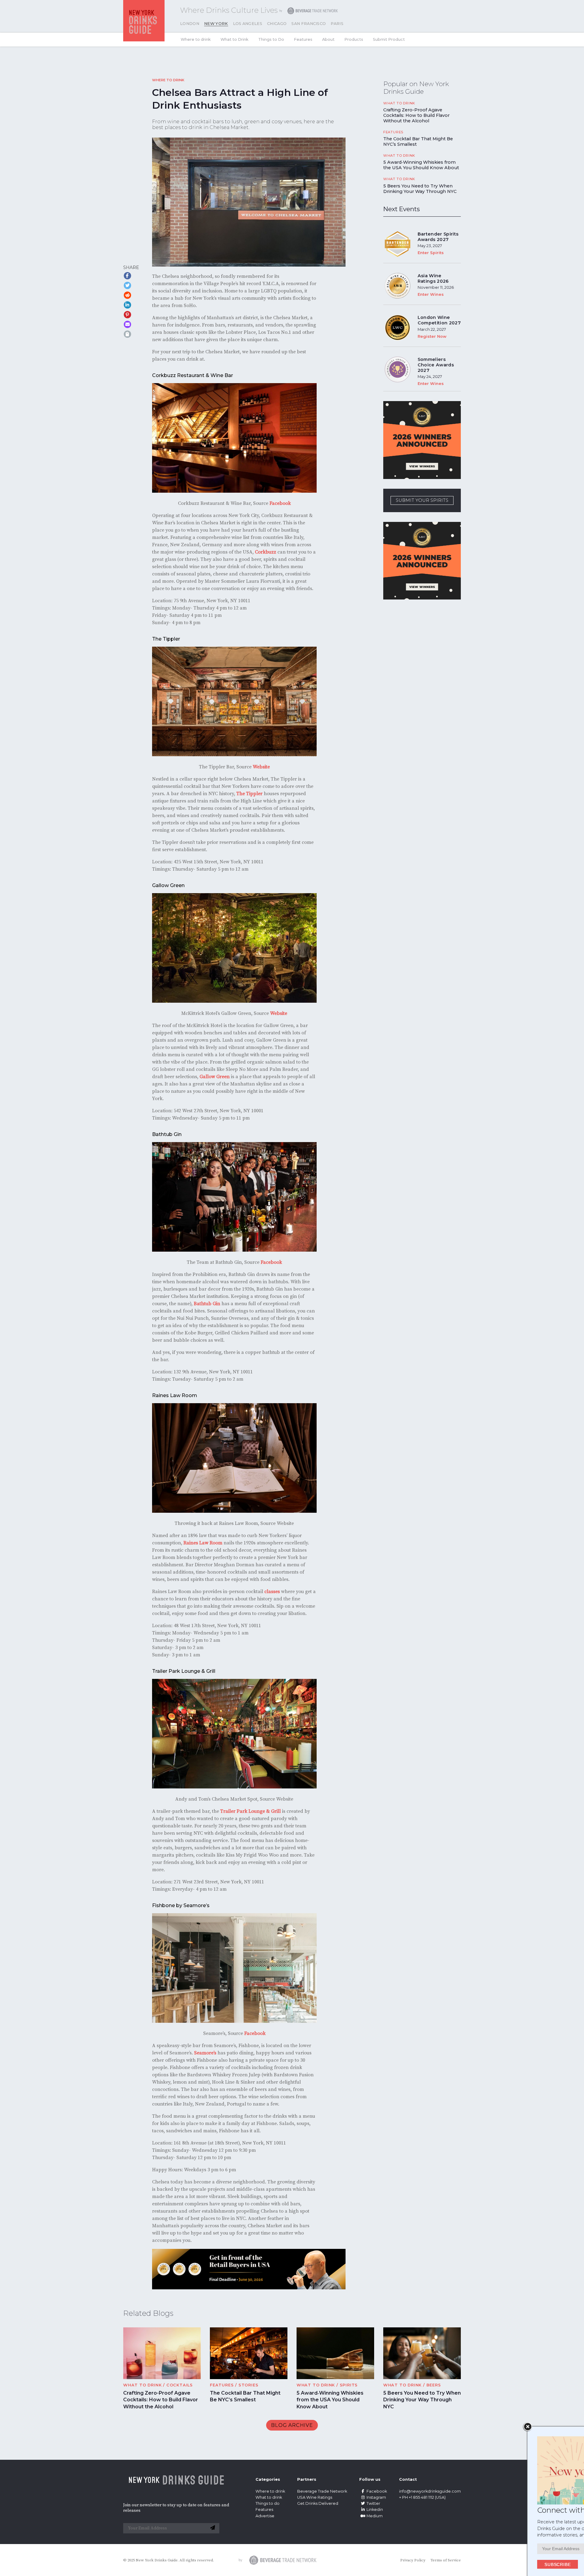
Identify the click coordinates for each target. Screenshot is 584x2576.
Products (354, 39)
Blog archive (292, 2425)
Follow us (370, 2479)
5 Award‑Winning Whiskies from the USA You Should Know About (421, 165)
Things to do (268, 2503)
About (328, 39)
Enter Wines (431, 294)
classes (272, 1592)
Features (303, 39)
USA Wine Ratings (315, 2497)
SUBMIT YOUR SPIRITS (422, 500)
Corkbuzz (266, 552)
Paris (337, 24)
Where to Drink (168, 80)
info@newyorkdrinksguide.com (430, 2491)
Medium (375, 2516)
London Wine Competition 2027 (439, 320)
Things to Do (271, 39)
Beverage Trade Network (322, 2491)
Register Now (432, 336)
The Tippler (249, 794)
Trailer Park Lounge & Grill (250, 1811)
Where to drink (196, 39)
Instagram (376, 2497)
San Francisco (309, 24)
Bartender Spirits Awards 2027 (438, 237)
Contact (408, 2479)
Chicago (277, 24)
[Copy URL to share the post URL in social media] (127, 334)
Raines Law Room (203, 1543)
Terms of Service (446, 2560)
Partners (307, 2479)
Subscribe (495, 2564)
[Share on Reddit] (127, 295)
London (190, 24)
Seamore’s (205, 2053)
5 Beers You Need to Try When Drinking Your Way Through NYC (420, 189)
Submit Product (389, 39)
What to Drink (235, 39)
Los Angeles (248, 24)
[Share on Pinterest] (127, 315)
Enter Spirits (431, 253)
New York (216, 24)
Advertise (265, 2516)
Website (261, 767)
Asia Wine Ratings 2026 (433, 278)
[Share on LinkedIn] (127, 305)
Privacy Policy (413, 2560)
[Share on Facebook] (127, 276)
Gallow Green (215, 1077)
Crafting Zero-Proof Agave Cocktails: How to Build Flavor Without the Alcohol (416, 115)
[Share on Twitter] (127, 285)
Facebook (280, 503)
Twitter (373, 2503)
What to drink (269, 2497)
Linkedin (375, 2510)
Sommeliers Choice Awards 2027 (436, 365)
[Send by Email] (127, 324)
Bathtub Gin (207, 1304)
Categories (268, 2479)
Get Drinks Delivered (318, 2503)
